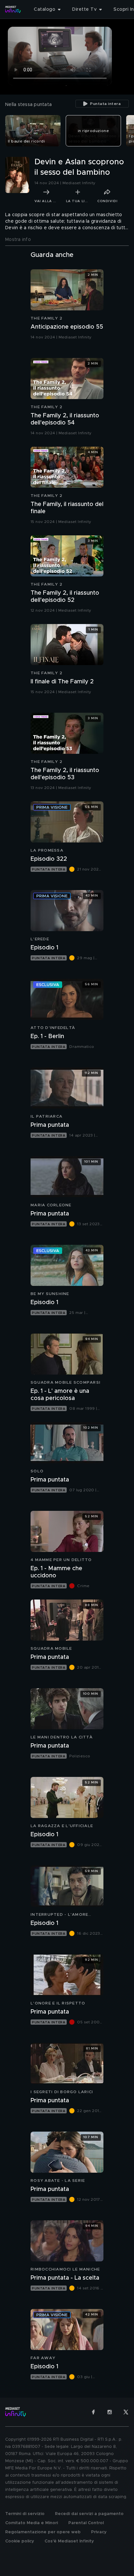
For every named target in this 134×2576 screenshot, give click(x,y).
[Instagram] (110, 2412)
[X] (126, 2412)
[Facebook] (93, 2412)
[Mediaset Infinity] (13, 9)
